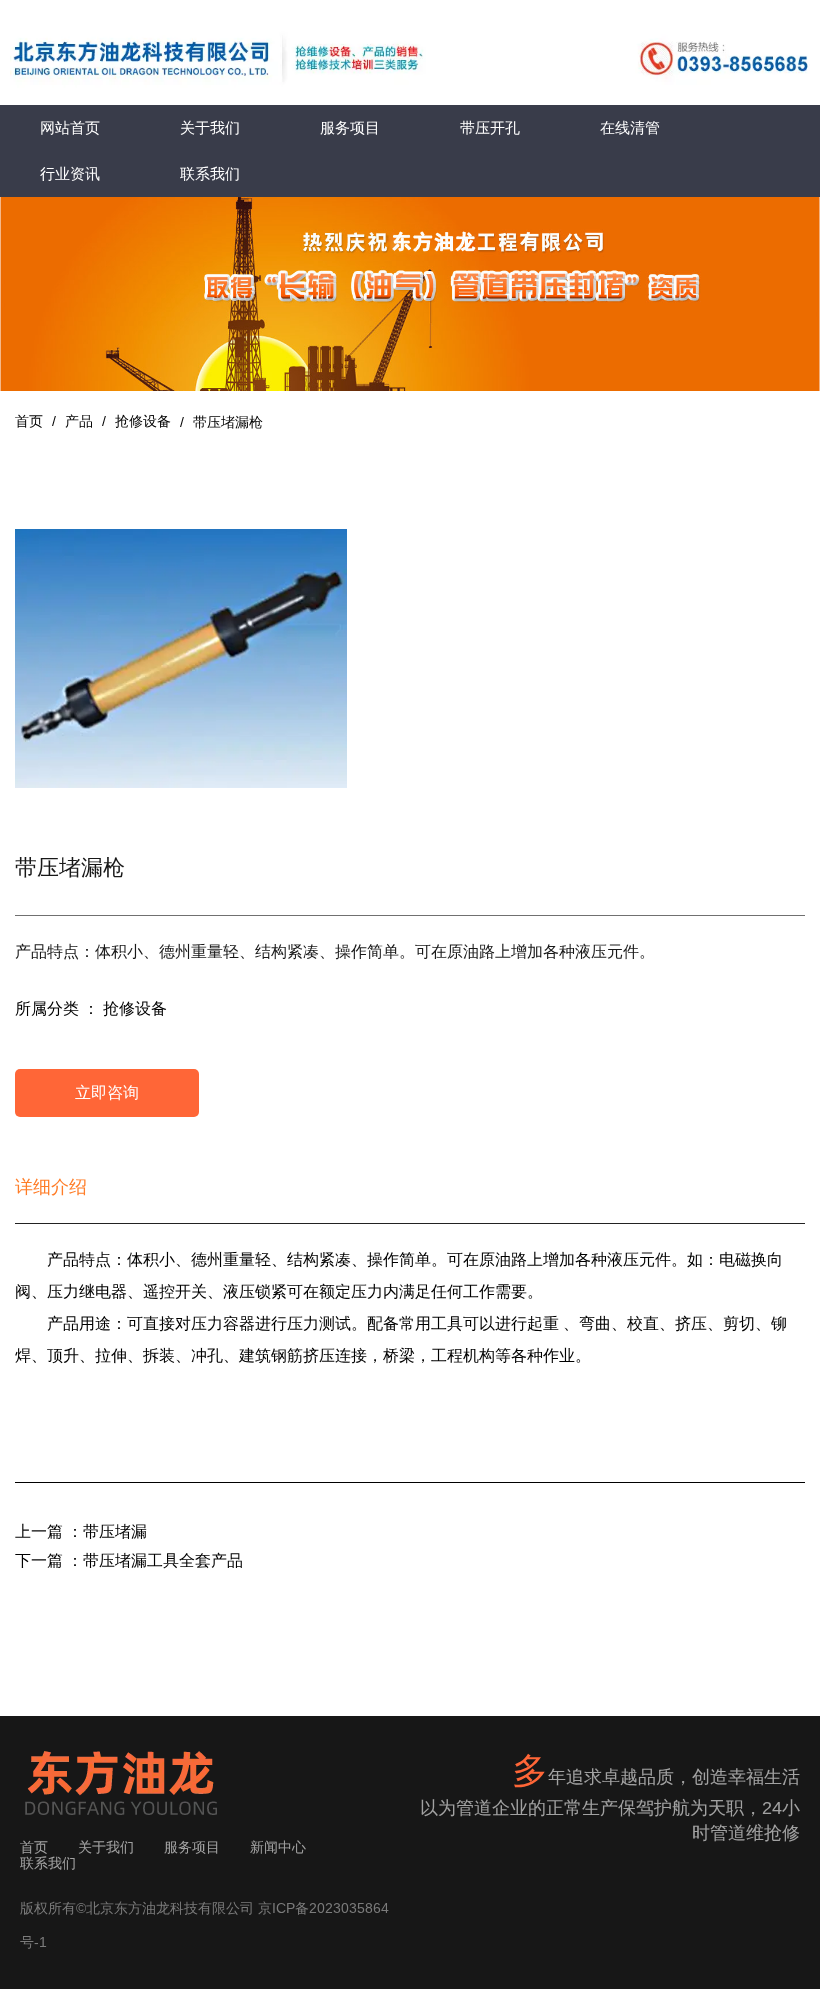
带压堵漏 (115, 1531)
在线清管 (630, 127)
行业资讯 (70, 173)
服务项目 (350, 127)
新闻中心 (278, 1847)
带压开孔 (490, 127)
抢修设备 (143, 421)
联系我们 (210, 173)
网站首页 (70, 127)
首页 (31, 421)
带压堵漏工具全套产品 (163, 1560)
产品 (79, 421)
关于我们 (210, 127)
